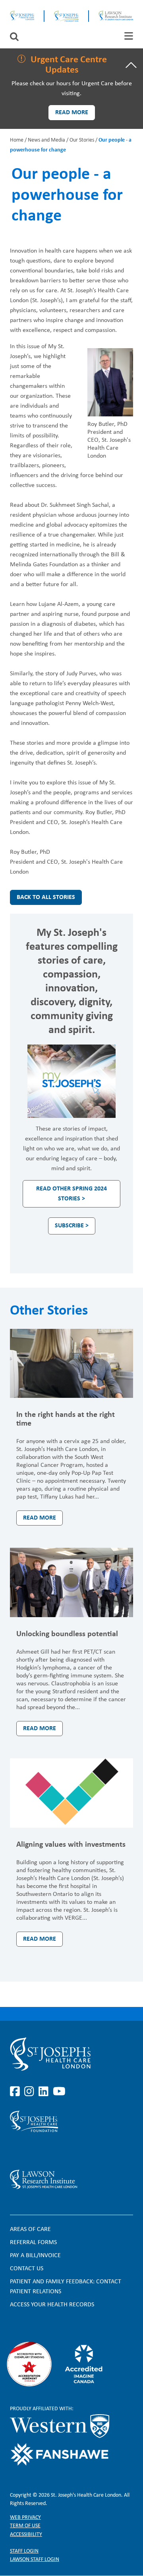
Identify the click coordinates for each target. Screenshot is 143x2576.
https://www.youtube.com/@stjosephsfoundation (59, 2151)
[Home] (22, 16)
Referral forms (33, 2242)
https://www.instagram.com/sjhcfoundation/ (31, 2151)
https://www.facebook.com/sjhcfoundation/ (16, 2151)
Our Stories (82, 140)
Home (17, 140)
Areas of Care (30, 2229)
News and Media (46, 140)
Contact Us (27, 2269)
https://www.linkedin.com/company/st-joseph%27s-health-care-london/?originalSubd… (45, 2092)
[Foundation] (66, 16)
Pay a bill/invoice (35, 2256)
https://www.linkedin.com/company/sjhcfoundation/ (45, 2151)
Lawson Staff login (35, 2560)
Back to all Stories (46, 897)
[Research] (71, 2179)
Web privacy (25, 2518)
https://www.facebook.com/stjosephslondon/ (16, 2092)
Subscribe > (72, 1226)
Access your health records (52, 2305)
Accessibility (26, 2535)
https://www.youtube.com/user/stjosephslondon (59, 2092)
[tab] (129, 36)
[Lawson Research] (116, 16)
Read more (72, 113)
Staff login (24, 2551)
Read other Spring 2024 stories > (71, 1194)
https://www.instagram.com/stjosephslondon (31, 2092)
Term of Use (25, 2526)
